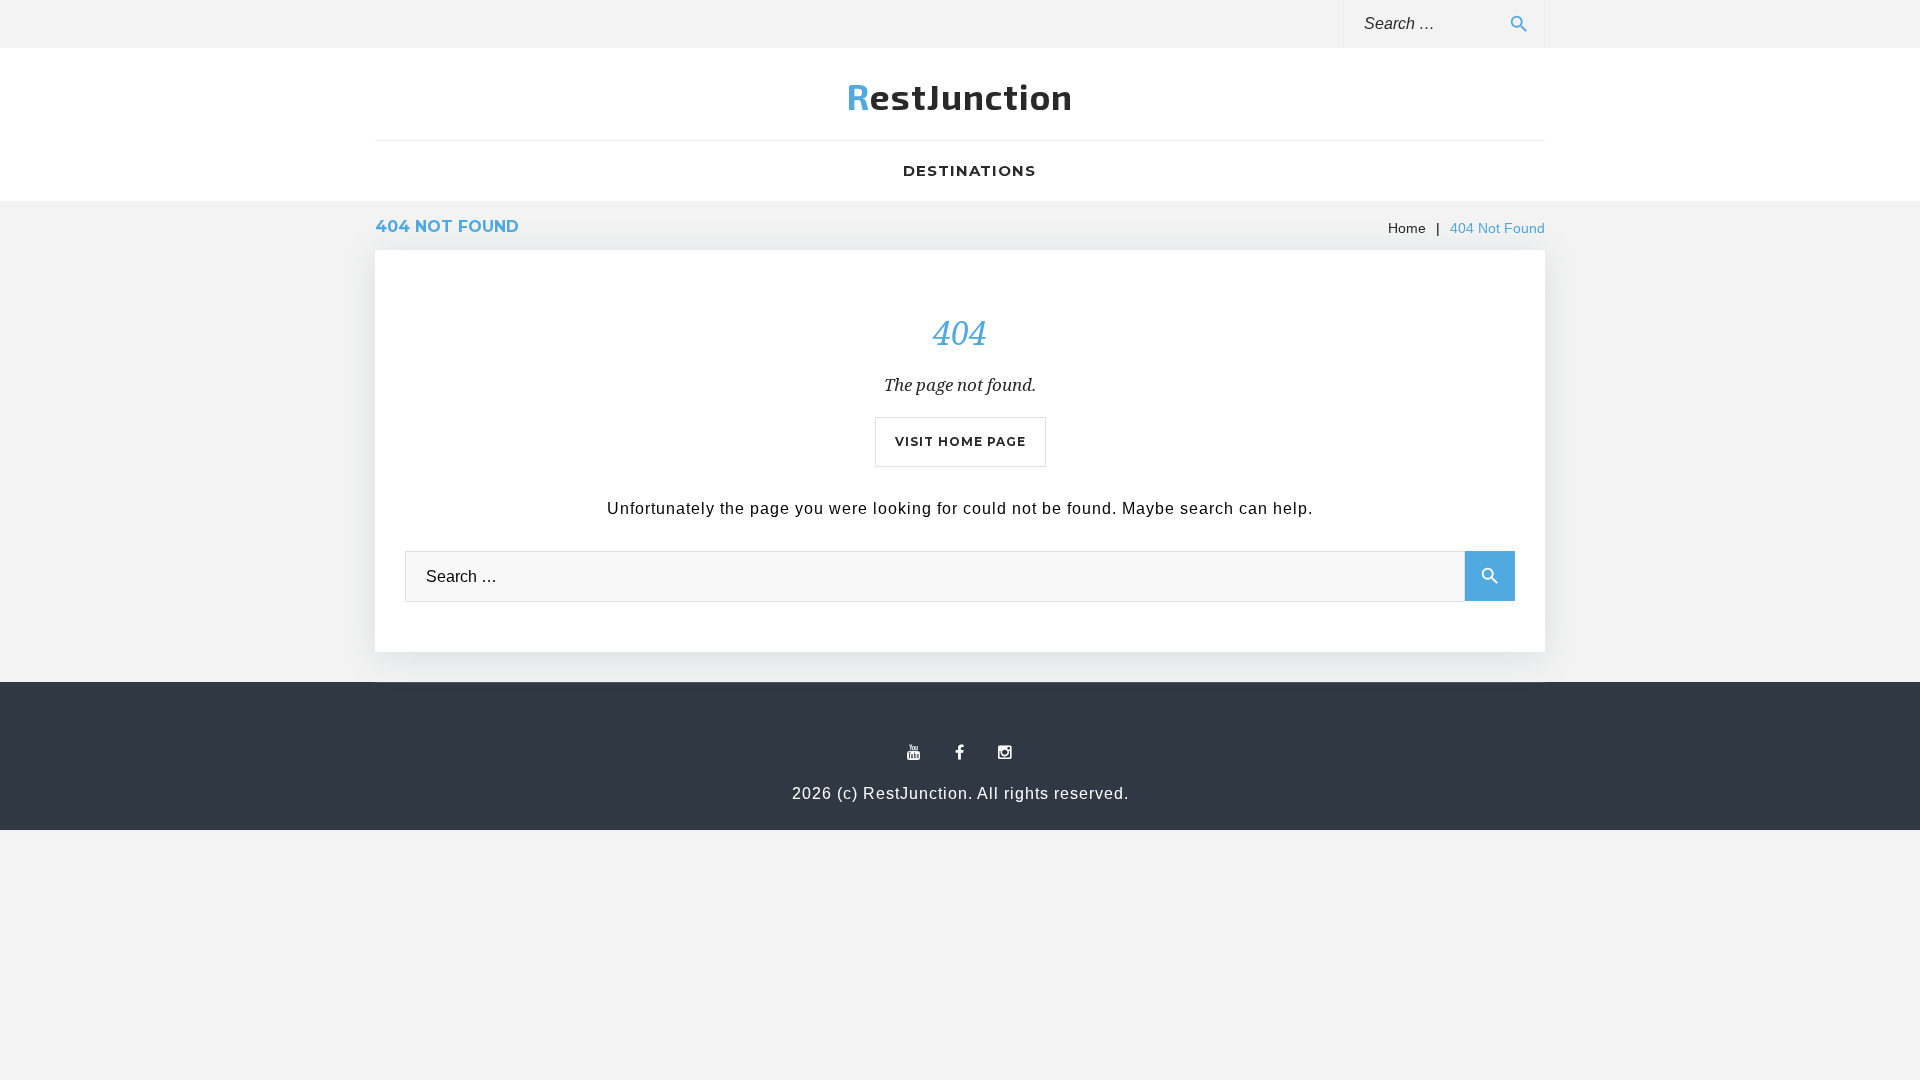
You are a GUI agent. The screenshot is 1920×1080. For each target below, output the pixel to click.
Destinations (969, 170)
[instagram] (1005, 753)
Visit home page (960, 441)
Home (1407, 228)
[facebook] (960, 753)
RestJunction (960, 96)
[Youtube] (914, 753)
